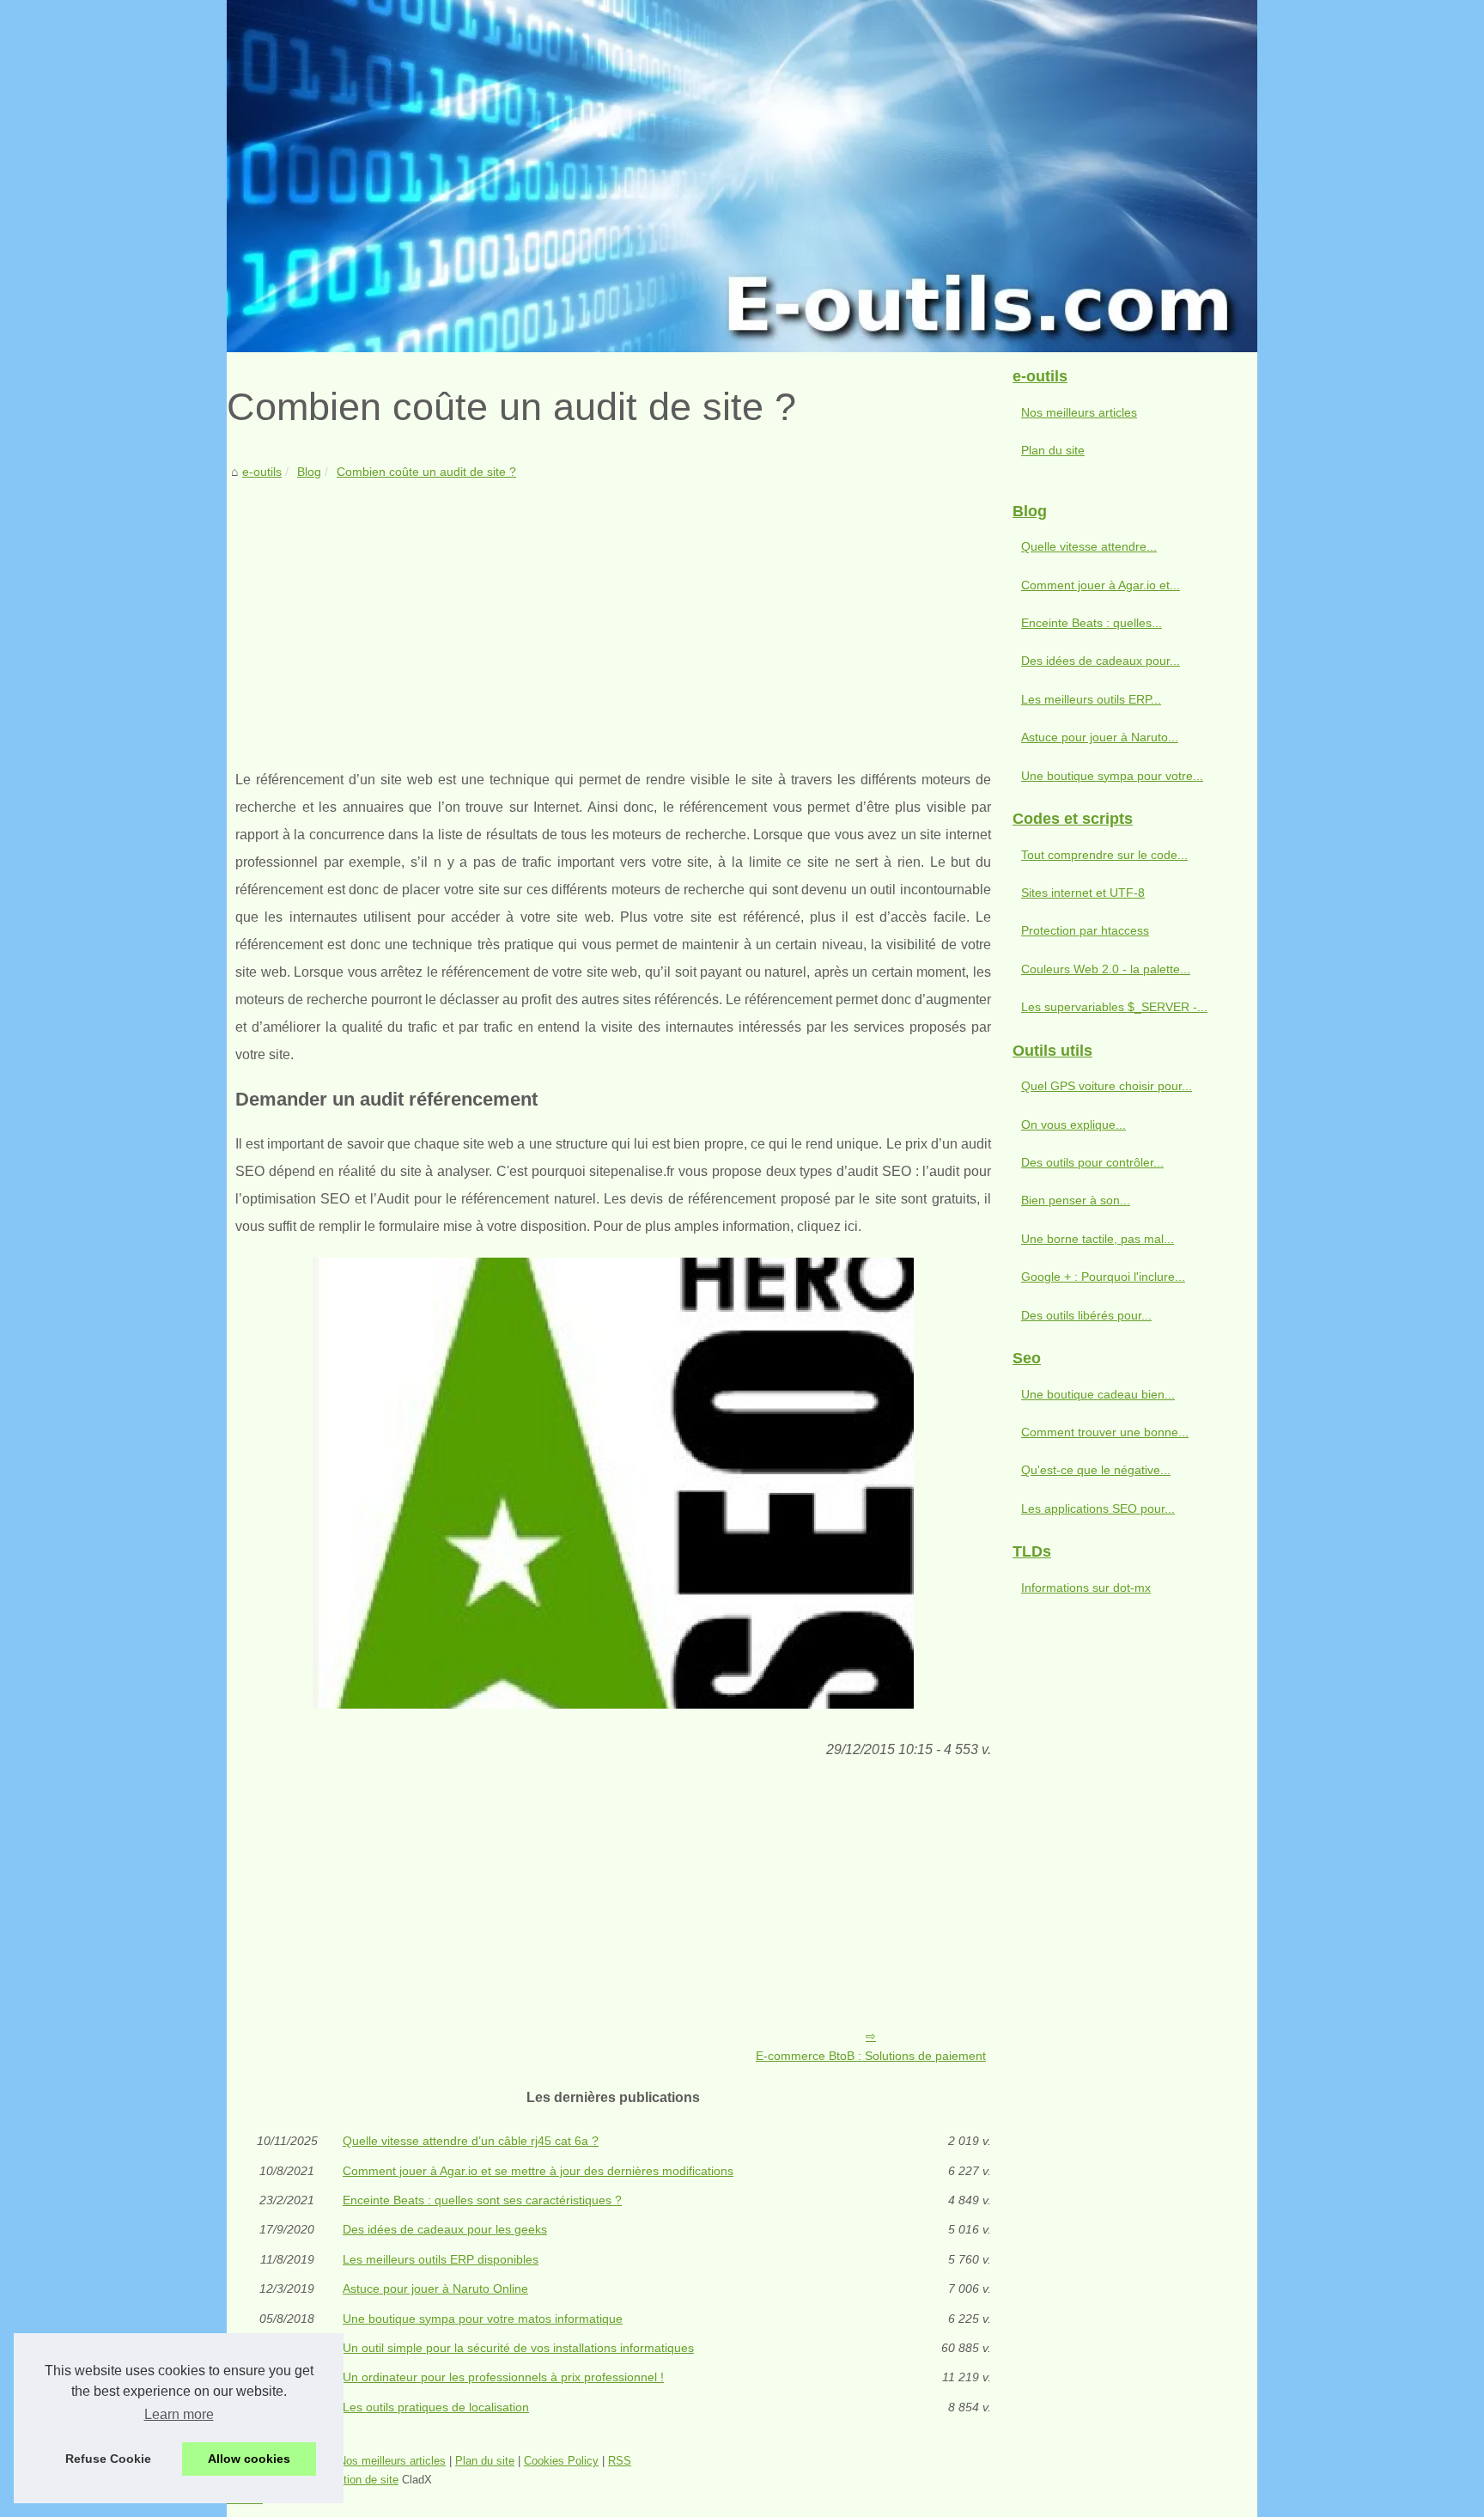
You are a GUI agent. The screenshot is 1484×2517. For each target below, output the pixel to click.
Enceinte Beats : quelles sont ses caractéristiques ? (482, 2200)
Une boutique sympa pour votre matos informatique (483, 2319)
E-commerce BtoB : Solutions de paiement (871, 2056)
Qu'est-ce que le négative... (1096, 1470)
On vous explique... (1073, 1124)
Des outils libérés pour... (1086, 1315)
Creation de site (359, 2480)
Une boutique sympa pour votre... (1112, 776)
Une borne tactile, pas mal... (1098, 1239)
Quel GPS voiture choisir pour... (1107, 1086)
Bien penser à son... (1076, 1200)
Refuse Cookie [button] (108, 2459)
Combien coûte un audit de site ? (426, 472)
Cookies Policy (561, 2461)
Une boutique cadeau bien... (1098, 1394)
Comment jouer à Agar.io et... (1101, 585)
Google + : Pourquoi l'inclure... (1103, 1277)
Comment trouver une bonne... (1105, 1432)
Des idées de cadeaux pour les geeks (445, 2229)
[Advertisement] (613, 612)
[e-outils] (742, 176)
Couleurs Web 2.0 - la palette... (1106, 969)
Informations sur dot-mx (1086, 1588)
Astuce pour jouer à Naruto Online (435, 2288)
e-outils (262, 472)
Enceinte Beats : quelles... (1092, 623)
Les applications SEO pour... (1098, 1508)
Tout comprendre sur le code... (1104, 855)
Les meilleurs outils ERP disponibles (441, 2259)
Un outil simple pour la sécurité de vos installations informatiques (518, 2348)
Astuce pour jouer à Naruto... (1100, 737)
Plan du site (1053, 450)
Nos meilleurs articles (1079, 412)
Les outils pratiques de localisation (436, 2407)
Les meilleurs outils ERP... (1091, 699)
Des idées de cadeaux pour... (1101, 661)
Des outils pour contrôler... (1092, 1162)
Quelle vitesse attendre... (1089, 546)
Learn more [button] (179, 2414)
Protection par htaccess (1085, 930)
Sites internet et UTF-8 (1083, 893)
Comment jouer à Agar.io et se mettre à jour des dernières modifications (538, 2171)
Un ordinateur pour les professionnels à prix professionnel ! (503, 2377)
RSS (620, 2461)
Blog (309, 472)
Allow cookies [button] (249, 2459)
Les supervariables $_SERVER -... (1114, 1007)
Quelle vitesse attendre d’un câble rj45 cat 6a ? (471, 2141)
